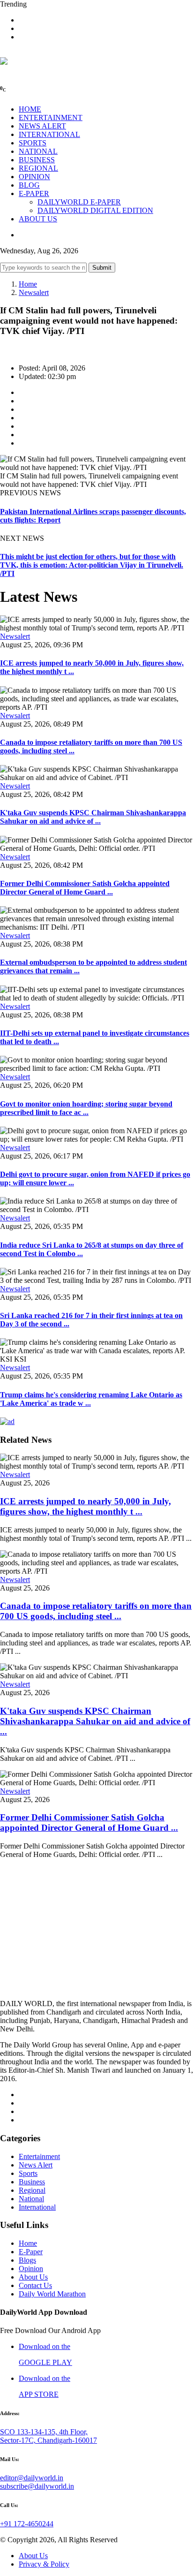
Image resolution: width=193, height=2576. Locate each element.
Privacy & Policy (44, 2564)
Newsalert (34, 292)
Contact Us (35, 2285)
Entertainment (39, 2156)
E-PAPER (34, 193)
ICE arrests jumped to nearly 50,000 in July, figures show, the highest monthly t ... (85, 1506)
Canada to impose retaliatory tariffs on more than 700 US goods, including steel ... (96, 1611)
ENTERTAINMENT (51, 117)
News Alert (36, 2165)
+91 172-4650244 (27, 2524)
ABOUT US (38, 219)
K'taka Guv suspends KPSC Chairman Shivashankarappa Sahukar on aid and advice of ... (93, 817)
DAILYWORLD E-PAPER (79, 202)
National (31, 2199)
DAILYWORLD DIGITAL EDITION (95, 210)
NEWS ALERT (42, 126)
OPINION (34, 177)
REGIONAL (38, 168)
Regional (32, 2190)
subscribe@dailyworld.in (37, 2486)
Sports (28, 2173)
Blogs (27, 2260)
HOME (30, 109)
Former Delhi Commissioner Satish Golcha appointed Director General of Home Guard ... (85, 888)
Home (28, 284)
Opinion (31, 2269)
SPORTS (33, 143)
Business (32, 2182)
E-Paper (31, 2252)
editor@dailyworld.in (32, 2478)
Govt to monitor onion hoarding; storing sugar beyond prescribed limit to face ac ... (86, 1108)
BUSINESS (37, 160)
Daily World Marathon (52, 2294)
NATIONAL (38, 151)
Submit (102, 268)
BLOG (29, 185)
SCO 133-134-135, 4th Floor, (44, 2432)
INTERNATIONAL (49, 134)
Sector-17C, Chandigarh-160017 (48, 2440)
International (37, 2207)
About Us (33, 2277)
